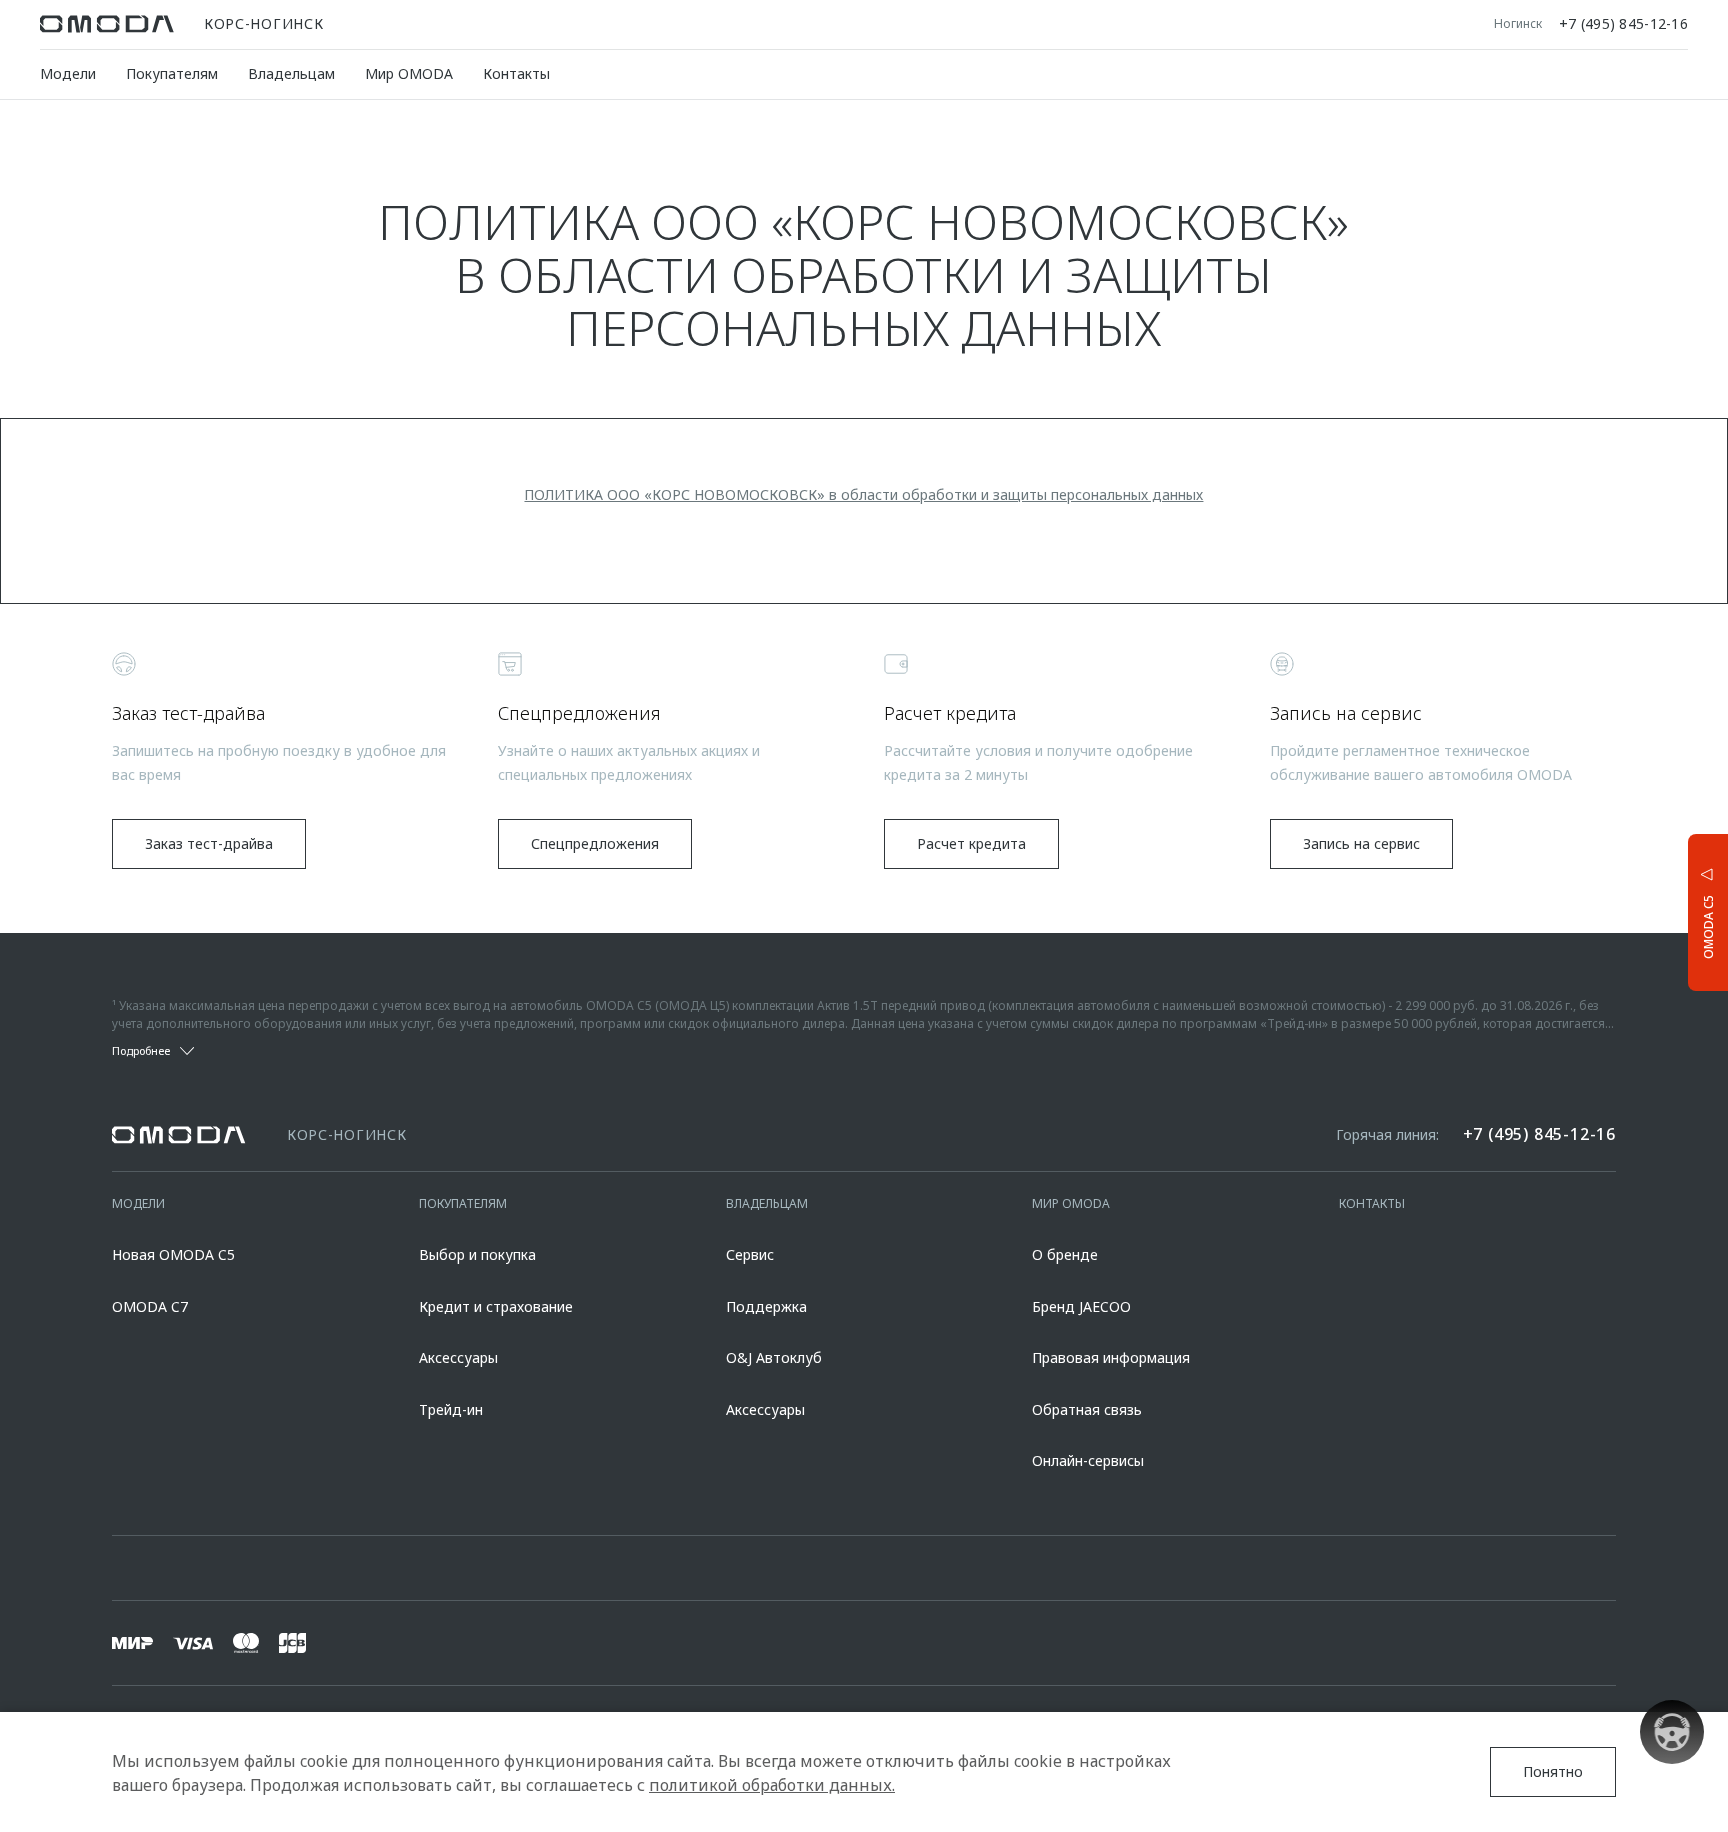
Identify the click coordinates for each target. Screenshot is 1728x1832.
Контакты (516, 73)
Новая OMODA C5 (173, 1254)
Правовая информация (1111, 1357)
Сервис (750, 1254)
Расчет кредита (971, 843)
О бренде (1065, 1254)
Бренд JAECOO (1081, 1306)
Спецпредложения (595, 843)
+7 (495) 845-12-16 (1623, 24)
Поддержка (766, 1306)
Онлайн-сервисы (1088, 1460)
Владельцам (291, 73)
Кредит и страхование (496, 1306)
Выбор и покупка (477, 1254)
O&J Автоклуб (774, 1357)
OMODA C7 (150, 1306)
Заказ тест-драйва (209, 843)
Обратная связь (1087, 1409)
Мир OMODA (409, 73)
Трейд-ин (451, 1409)
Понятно (1553, 1771)
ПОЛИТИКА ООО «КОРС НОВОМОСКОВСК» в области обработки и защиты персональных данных (863, 494)
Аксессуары (458, 1357)
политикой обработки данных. (772, 1785)
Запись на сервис (1361, 843)
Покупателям (172, 73)
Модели (68, 73)
